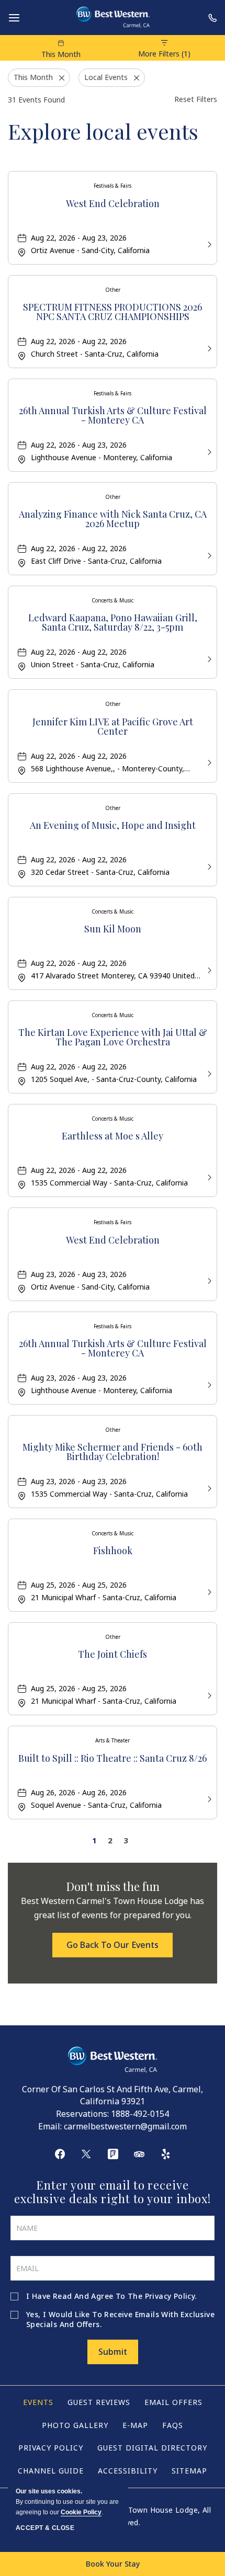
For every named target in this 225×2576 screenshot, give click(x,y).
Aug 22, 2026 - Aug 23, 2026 (79, 238)
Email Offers (173, 2402)
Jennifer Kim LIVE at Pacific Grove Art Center (113, 727)
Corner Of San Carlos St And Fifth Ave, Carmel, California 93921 (113, 2095)
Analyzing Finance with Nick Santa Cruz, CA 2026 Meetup (113, 520)
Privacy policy (51, 2448)
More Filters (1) (164, 54)
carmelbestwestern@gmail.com (125, 2126)
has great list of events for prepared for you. (113, 1908)
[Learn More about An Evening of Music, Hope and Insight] (208, 866)
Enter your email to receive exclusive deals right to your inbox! (113, 2192)
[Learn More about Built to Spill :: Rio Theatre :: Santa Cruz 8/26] (208, 1798)
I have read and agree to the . (111, 2296)
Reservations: (82, 2114)
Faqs (173, 2425)
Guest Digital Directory (152, 2448)
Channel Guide (51, 2471)
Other (113, 290)
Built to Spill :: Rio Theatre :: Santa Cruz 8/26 (113, 1759)
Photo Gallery (75, 2425)
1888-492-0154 (140, 2114)
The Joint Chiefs (113, 1655)
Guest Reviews (99, 2402)
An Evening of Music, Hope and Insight (113, 826)
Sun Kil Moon (113, 930)
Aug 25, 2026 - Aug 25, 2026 (79, 1585)
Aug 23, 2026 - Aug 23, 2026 (79, 1274)
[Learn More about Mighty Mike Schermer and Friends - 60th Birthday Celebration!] (208, 1488)
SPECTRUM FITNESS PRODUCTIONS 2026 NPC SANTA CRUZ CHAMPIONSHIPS (113, 312)
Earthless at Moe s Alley (113, 1137)
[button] (113, 1945)
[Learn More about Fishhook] (208, 1591)
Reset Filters (196, 99)
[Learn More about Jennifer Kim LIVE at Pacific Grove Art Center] (208, 762)
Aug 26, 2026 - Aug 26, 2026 (79, 1792)
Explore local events (103, 131)
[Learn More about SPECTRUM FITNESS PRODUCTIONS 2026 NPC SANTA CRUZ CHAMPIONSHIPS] (208, 347)
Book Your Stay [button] (113, 2564)
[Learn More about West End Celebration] (208, 243)
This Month (61, 54)
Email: (50, 2126)
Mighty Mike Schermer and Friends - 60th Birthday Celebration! (113, 1452)
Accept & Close (45, 2528)
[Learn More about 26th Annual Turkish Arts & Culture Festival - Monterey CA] (208, 451)
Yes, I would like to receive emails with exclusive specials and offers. (120, 2319)
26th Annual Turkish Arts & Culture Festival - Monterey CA (113, 416)
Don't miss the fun (113, 1886)
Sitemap (189, 2471)
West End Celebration (113, 204)
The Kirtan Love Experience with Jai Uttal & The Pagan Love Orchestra (113, 1038)
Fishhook (113, 1551)
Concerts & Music (113, 600)
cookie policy (81, 2512)
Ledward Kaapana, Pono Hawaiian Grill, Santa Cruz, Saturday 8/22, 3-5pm (113, 623)
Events (38, 2402)
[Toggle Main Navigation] (14, 18)
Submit (113, 2352)
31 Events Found (36, 100)
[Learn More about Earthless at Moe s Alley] (208, 1176)
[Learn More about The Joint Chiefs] (208, 1695)
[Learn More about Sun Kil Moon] (208, 969)
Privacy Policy (170, 2296)
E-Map (135, 2425)
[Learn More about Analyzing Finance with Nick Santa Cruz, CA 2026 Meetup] (208, 555)
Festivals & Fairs (113, 186)
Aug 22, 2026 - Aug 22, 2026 (79, 341)
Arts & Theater (113, 1740)
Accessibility (128, 2471)
